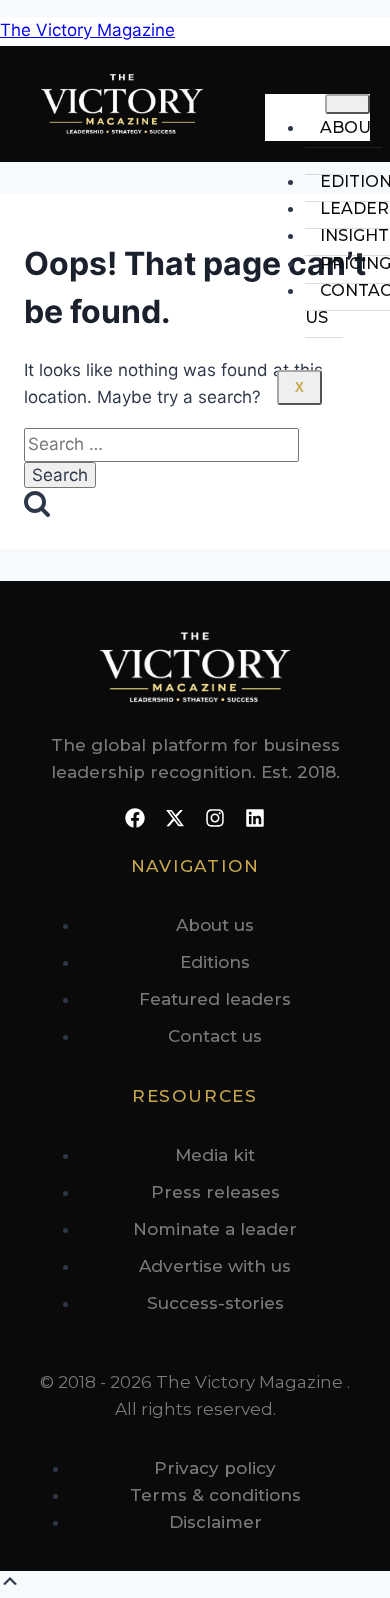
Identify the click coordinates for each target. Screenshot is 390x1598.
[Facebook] (135, 818)
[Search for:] (161, 444)
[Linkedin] (255, 818)
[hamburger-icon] (347, 104)
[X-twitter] (175, 818)
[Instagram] (215, 818)
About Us (343, 141)
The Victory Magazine (87, 30)
